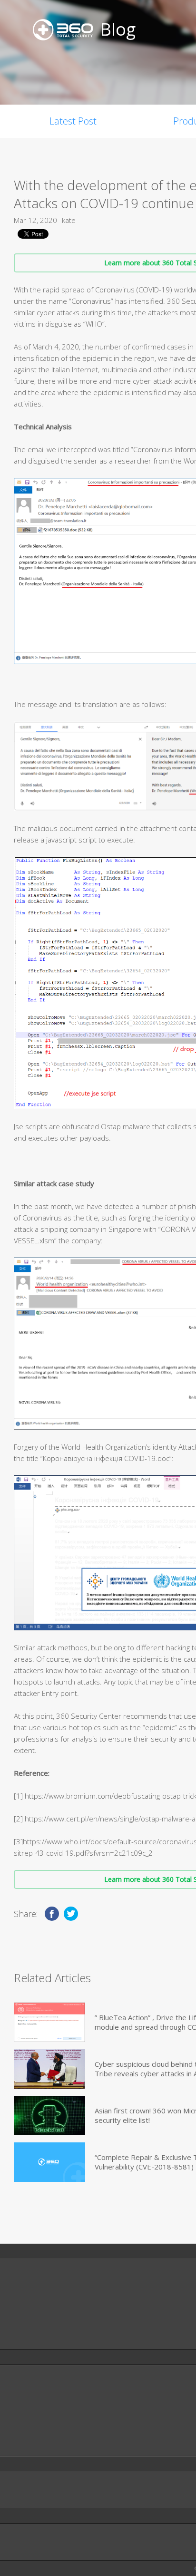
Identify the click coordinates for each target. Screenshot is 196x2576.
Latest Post (73, 121)
